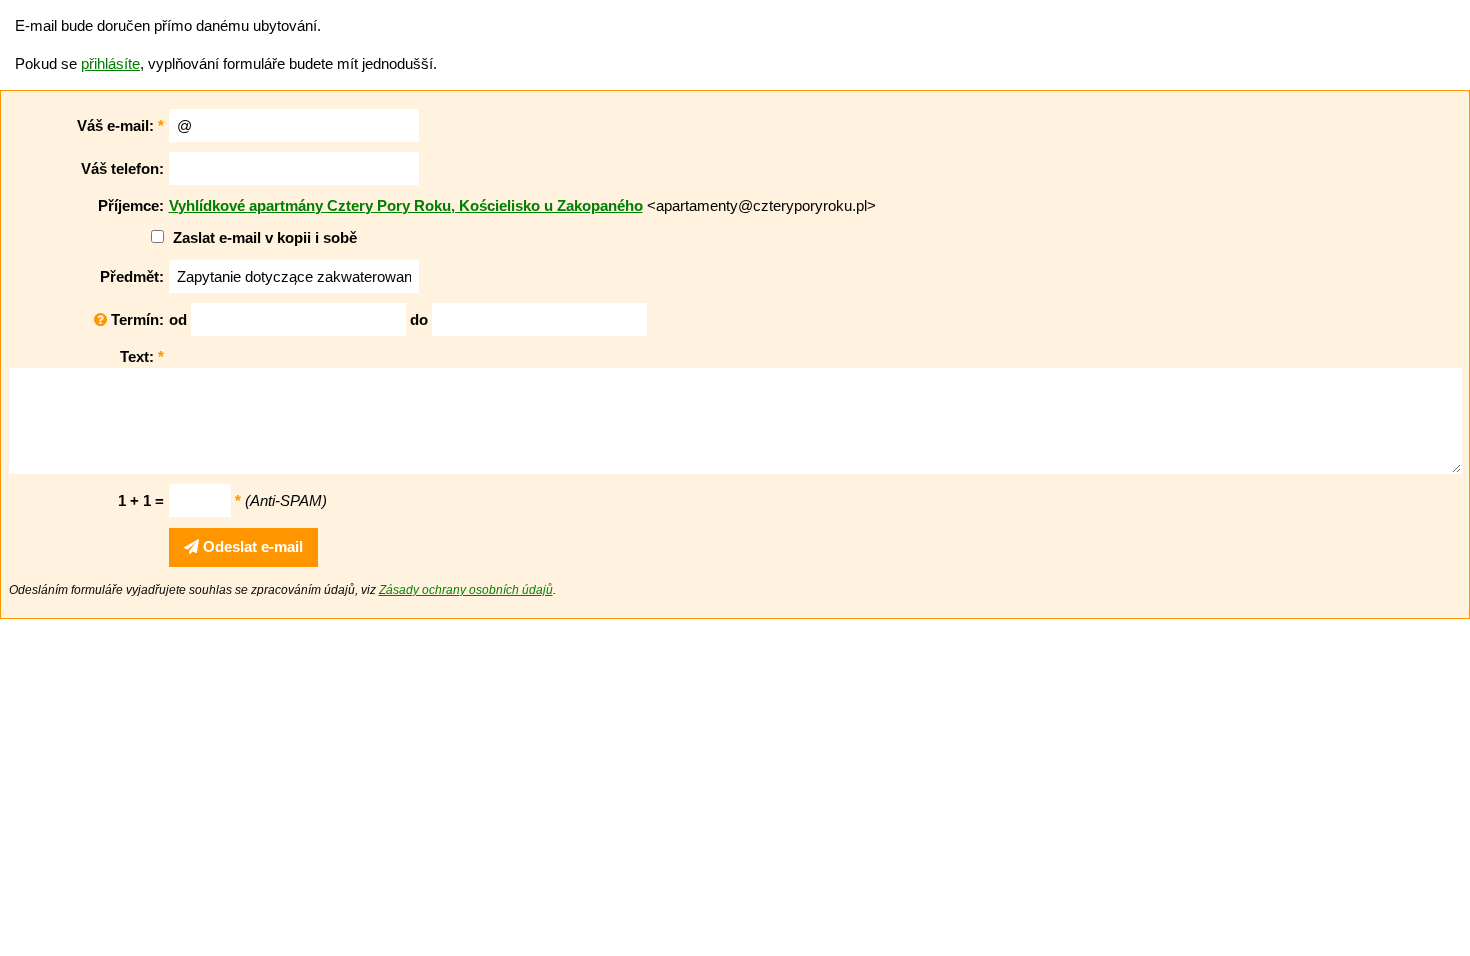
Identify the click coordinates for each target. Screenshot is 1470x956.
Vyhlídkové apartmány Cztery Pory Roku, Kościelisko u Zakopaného (406, 205)
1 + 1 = (141, 500)
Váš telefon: (122, 168)
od (178, 319)
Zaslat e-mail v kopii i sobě (265, 237)
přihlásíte (110, 63)
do (419, 319)
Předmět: (132, 276)
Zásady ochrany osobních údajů (466, 590)
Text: (142, 356)
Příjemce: (131, 205)
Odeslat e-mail (251, 546)
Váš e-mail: (120, 125)
